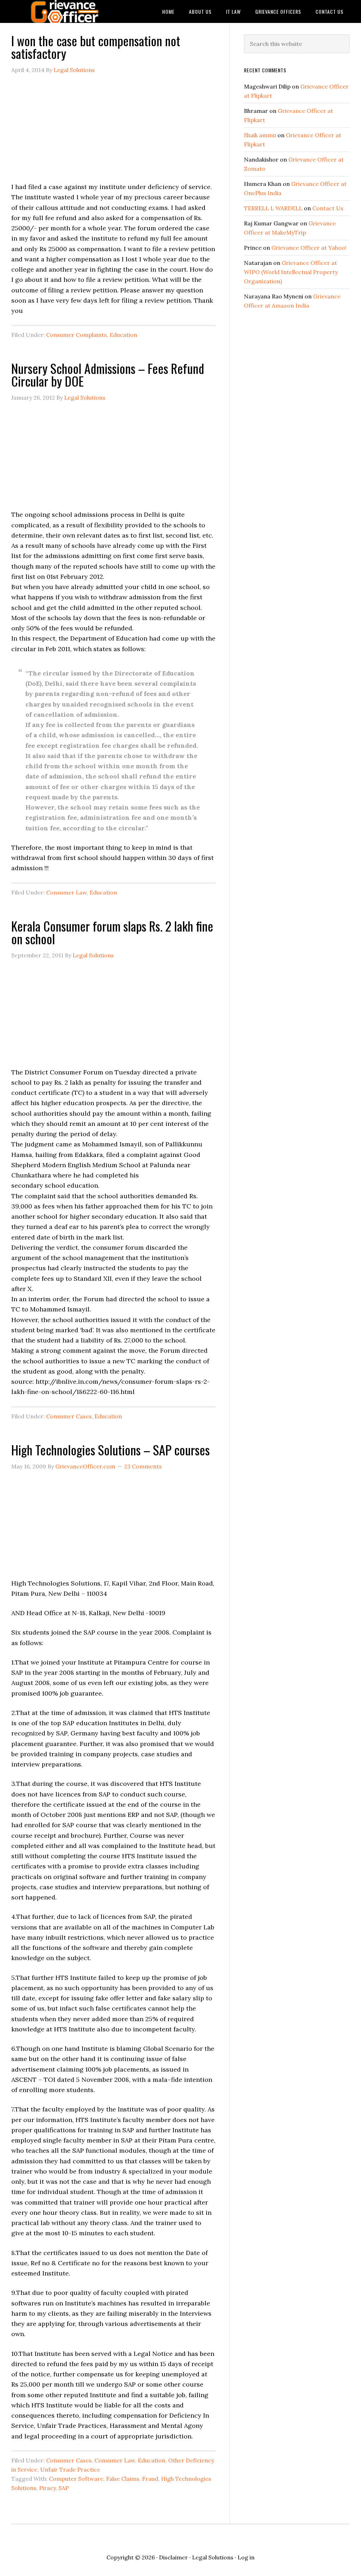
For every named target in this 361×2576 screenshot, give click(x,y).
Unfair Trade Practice (70, 2469)
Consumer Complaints (77, 335)
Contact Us (328, 208)
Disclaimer (173, 2557)
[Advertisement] (113, 132)
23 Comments (143, 1466)
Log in (246, 2557)
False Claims (123, 2479)
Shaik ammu (260, 135)
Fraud (150, 2479)
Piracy (47, 2488)
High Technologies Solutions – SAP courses (111, 1450)
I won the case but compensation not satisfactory (96, 47)
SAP (64, 2488)
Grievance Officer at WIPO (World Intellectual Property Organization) (291, 272)
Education (123, 335)
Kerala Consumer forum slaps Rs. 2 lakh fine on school (112, 932)
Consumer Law (66, 892)
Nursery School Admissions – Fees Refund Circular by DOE (108, 374)
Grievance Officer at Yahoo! (309, 248)
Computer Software (76, 2479)
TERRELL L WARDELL (273, 208)
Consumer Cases (69, 1416)
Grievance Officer (64, 11)
